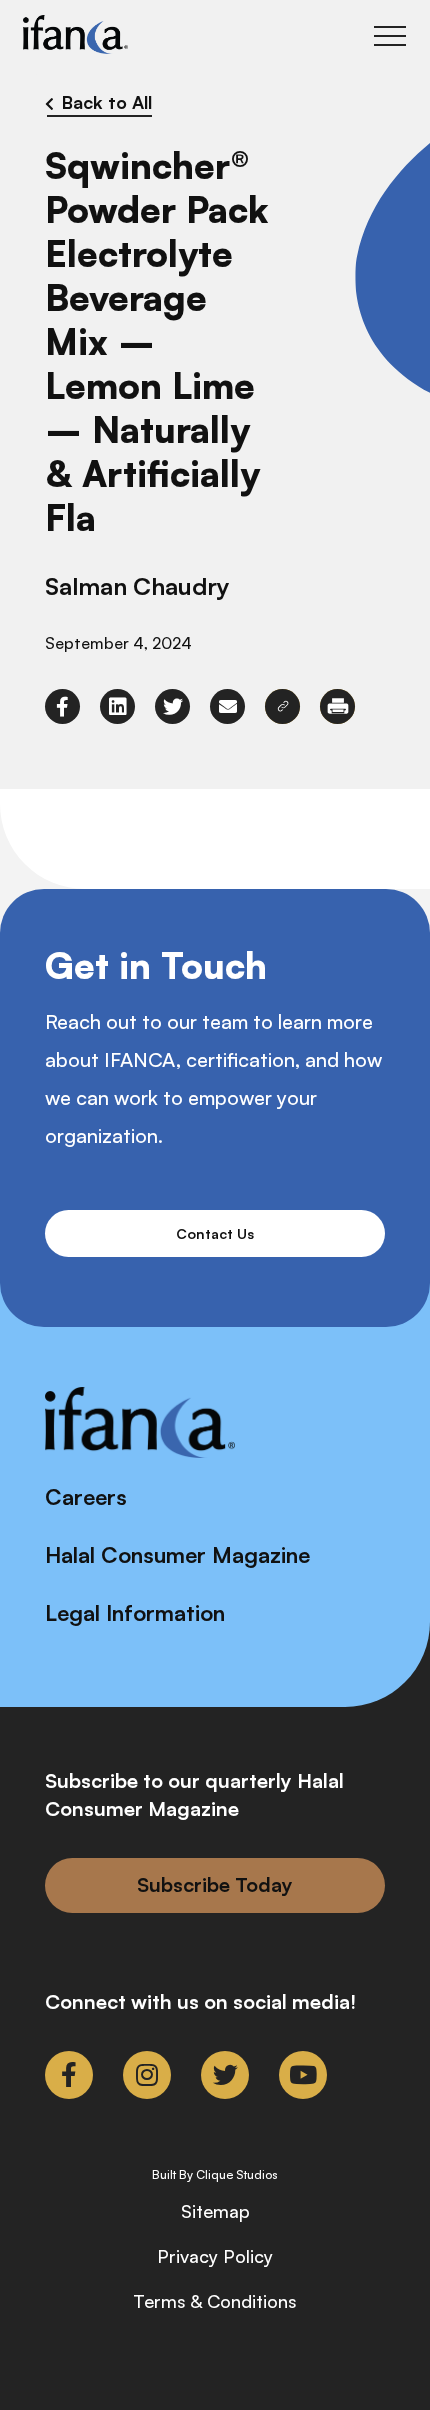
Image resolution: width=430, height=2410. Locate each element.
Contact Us (215, 1233)
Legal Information (135, 1612)
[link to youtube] (303, 2075)
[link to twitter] (172, 706)
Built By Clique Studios (215, 2175)
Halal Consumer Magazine (177, 1554)
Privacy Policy (215, 2256)
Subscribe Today (215, 1884)
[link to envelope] (227, 706)
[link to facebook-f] (62, 706)
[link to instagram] (147, 2075)
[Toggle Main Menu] (390, 36)
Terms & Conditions (215, 2301)
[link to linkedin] (117, 706)
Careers (86, 1496)
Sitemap (215, 2211)
